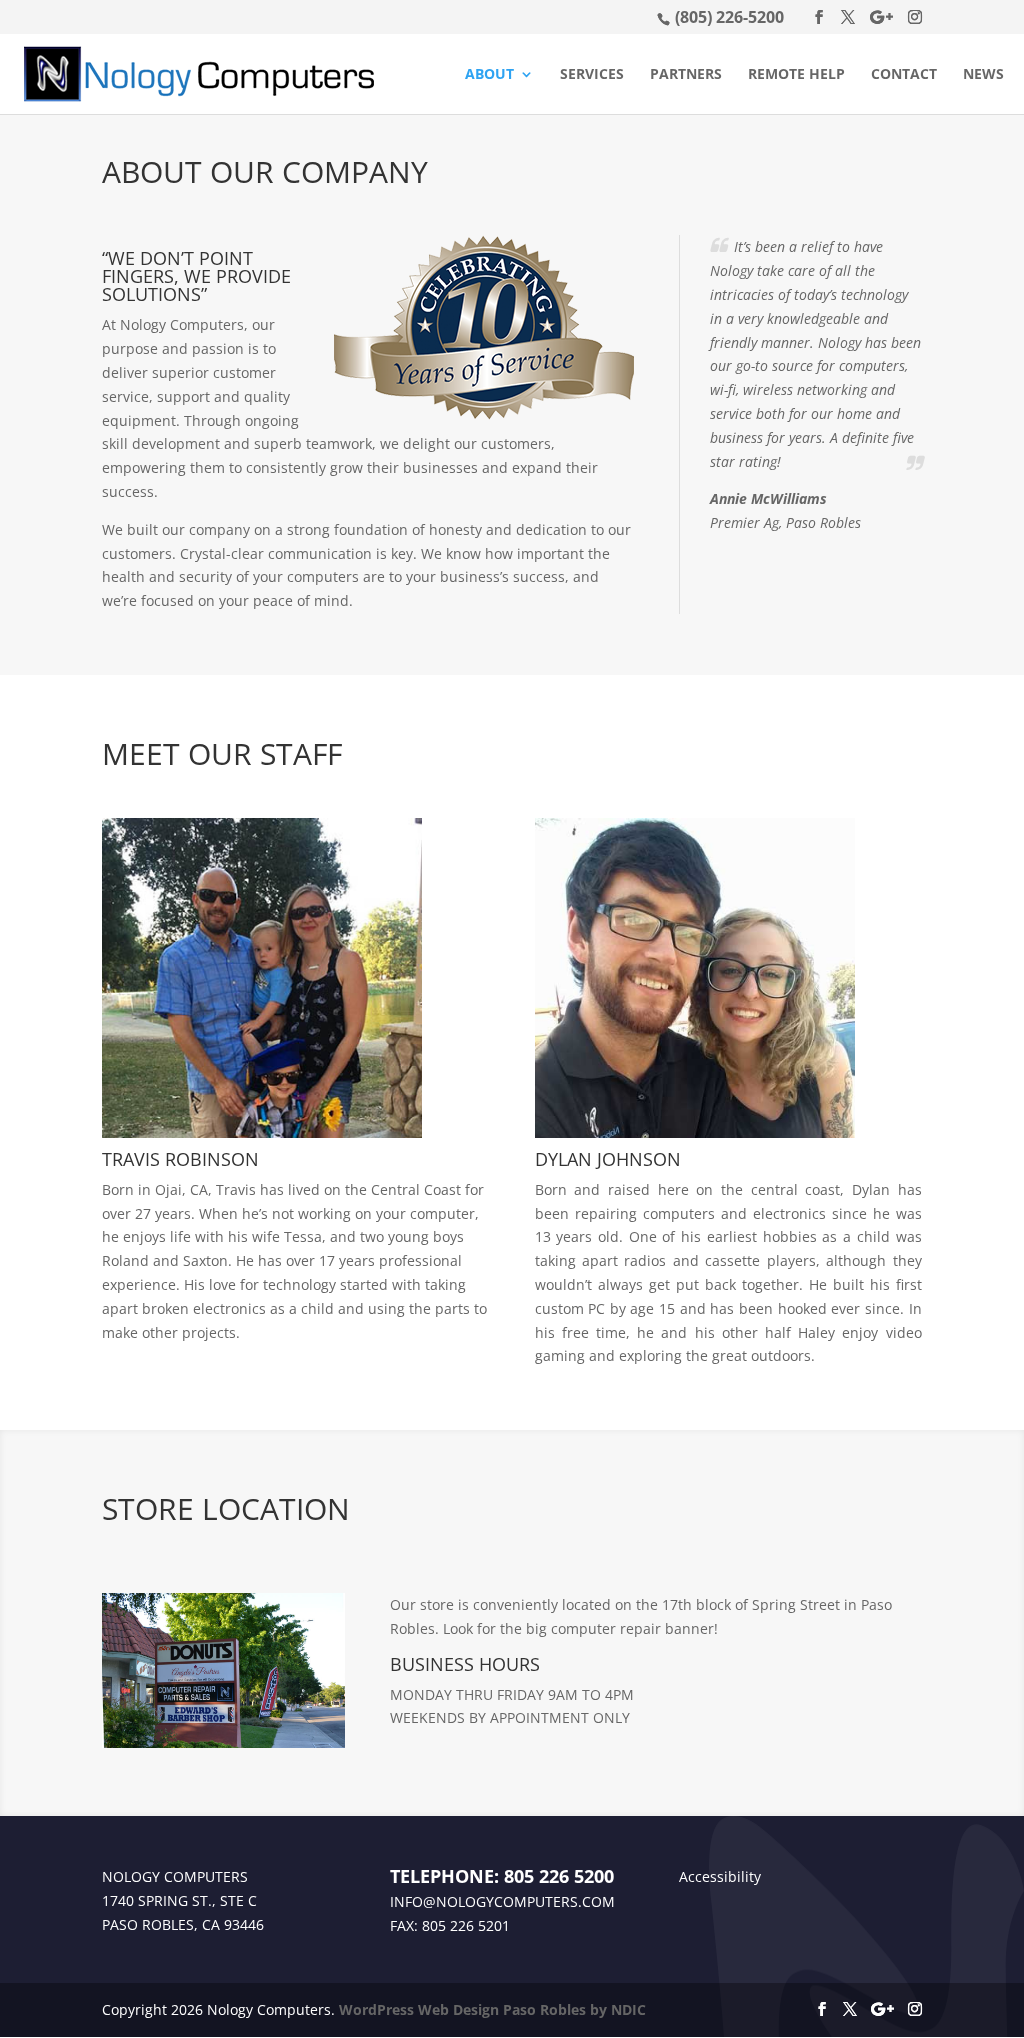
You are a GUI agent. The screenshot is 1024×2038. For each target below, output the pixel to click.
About (489, 75)
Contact (904, 75)
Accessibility (720, 1876)
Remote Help (796, 75)
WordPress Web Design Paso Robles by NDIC (492, 2009)
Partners (686, 75)
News (983, 75)
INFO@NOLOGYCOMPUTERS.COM (502, 1901)
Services (592, 75)
